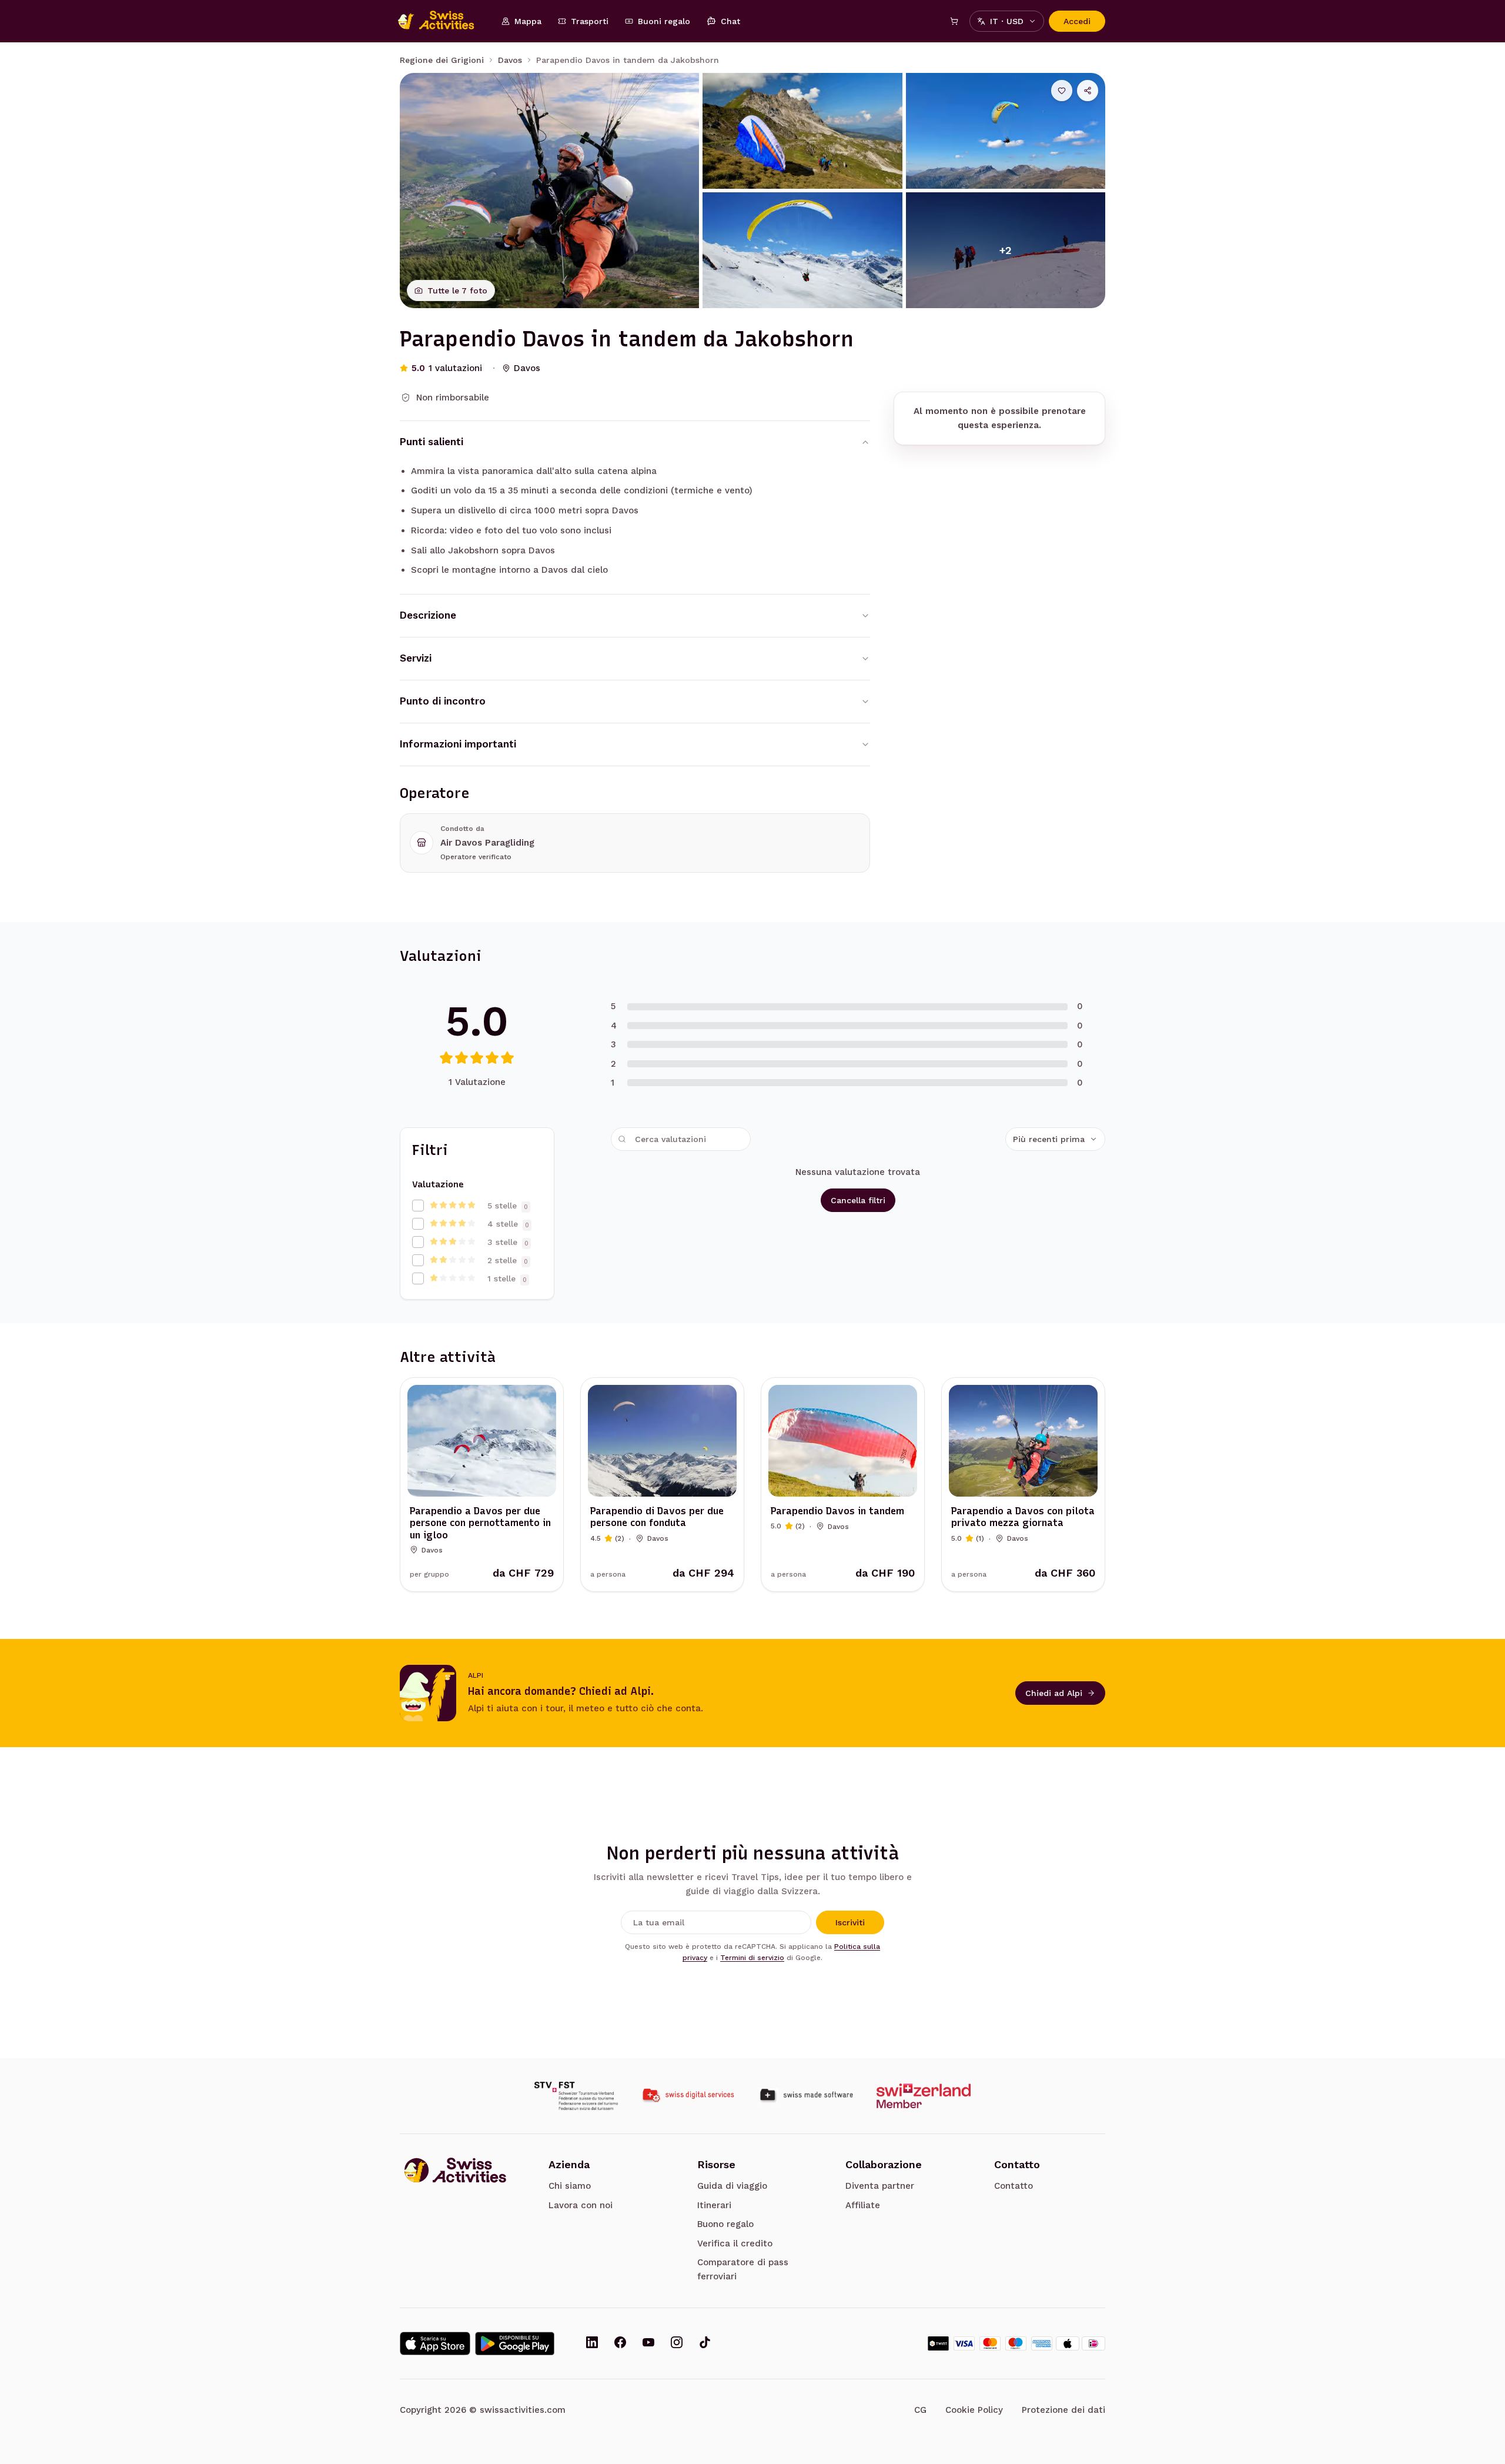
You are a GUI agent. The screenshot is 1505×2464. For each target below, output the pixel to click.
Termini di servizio (752, 1958)
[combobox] (1055, 1139)
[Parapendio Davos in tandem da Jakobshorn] (549, 191)
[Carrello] (954, 21)
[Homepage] (442, 21)
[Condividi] (1088, 91)
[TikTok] (705, 2343)
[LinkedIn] (592, 2343)
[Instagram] (677, 2343)
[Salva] (1062, 91)
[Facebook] (620, 2343)
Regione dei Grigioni (442, 60)
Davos (510, 60)
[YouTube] (648, 2343)
